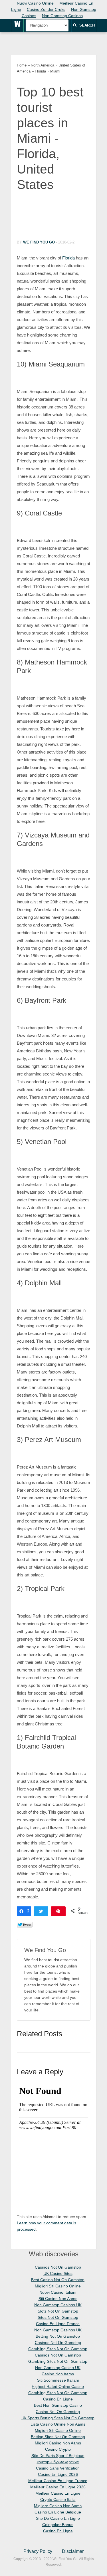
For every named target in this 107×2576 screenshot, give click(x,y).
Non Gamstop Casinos (62, 16)
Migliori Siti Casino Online (58, 2286)
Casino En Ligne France (58, 2324)
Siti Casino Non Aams (58, 2299)
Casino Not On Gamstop (58, 2412)
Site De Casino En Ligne (58, 2518)
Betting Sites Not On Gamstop (58, 2437)
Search (87, 25)
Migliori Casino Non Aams (58, 2443)
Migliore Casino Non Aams (58, 2506)
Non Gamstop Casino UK (58, 2368)
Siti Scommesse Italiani (58, 2380)
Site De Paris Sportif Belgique (58, 2456)
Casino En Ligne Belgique (58, 2512)
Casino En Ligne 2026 (58, 2474)
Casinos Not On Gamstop (58, 2267)
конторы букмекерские (58, 2462)
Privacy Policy (38, 2551)
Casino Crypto (58, 2449)
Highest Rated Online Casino (58, 2386)
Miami (55, 71)
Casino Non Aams (58, 2374)
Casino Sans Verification (58, 2468)
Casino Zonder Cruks (46, 9)
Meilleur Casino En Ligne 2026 (58, 2487)
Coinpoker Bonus (58, 2525)
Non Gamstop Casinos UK (58, 2305)
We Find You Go (39, 242)
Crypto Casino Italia (58, 2500)
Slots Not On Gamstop (58, 2311)
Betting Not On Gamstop (58, 2336)
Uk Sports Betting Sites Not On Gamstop (58, 2418)
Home (22, 65)
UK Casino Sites (58, 2273)
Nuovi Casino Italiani (58, 2292)
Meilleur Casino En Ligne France (58, 2481)
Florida (40, 71)
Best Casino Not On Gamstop (58, 2280)
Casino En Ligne (58, 2399)
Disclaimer (73, 2551)
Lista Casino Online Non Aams (58, 2424)
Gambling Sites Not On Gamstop (58, 2349)
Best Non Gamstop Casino (58, 2405)
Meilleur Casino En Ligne (58, 2493)
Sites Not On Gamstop (58, 2317)
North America (43, 65)
